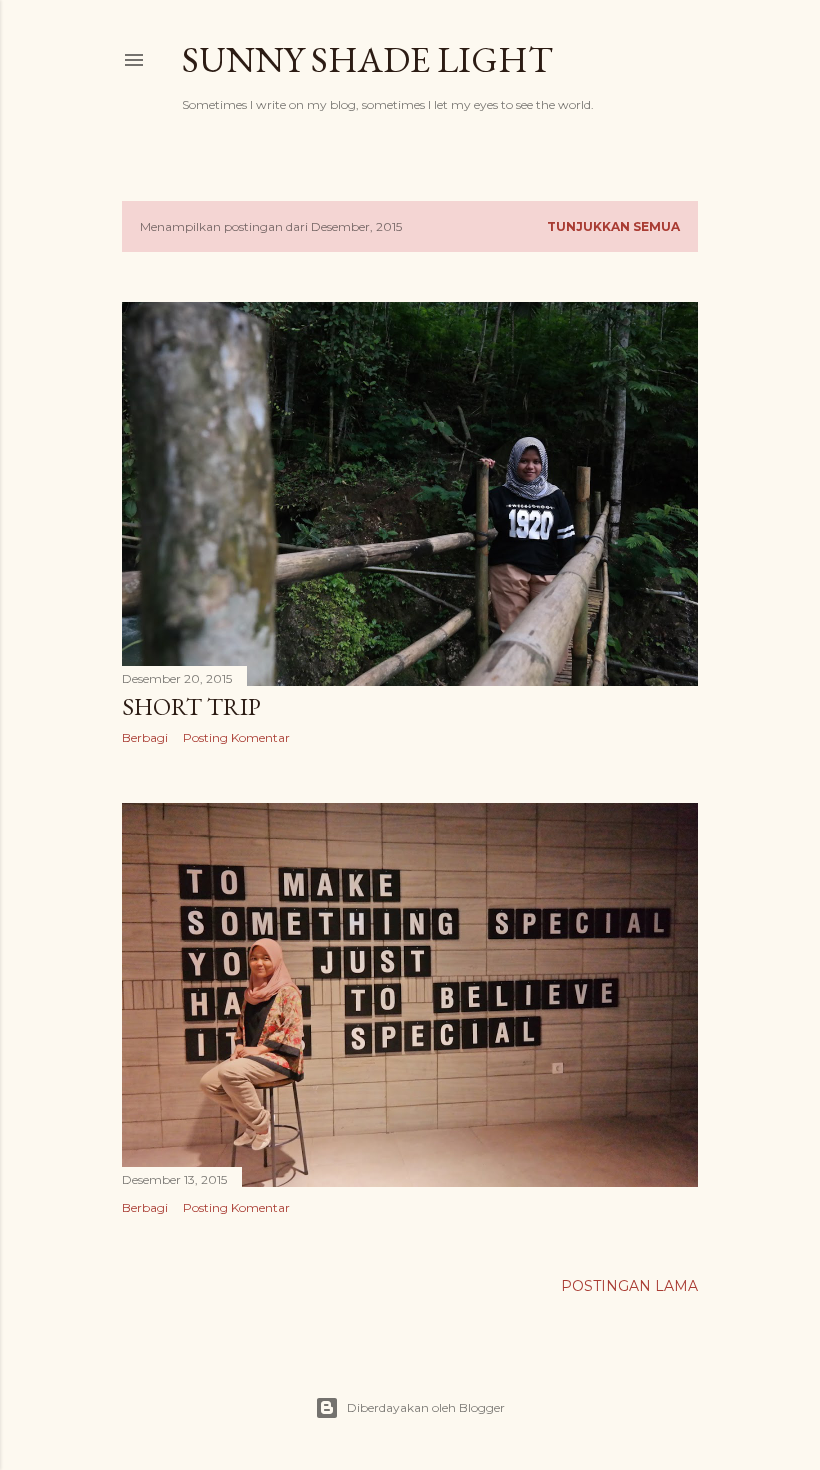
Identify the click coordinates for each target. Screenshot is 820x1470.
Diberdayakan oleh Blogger (426, 1407)
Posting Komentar (236, 737)
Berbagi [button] (145, 737)
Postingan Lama (629, 1286)
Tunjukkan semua (613, 226)
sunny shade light (367, 59)
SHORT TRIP (191, 706)
